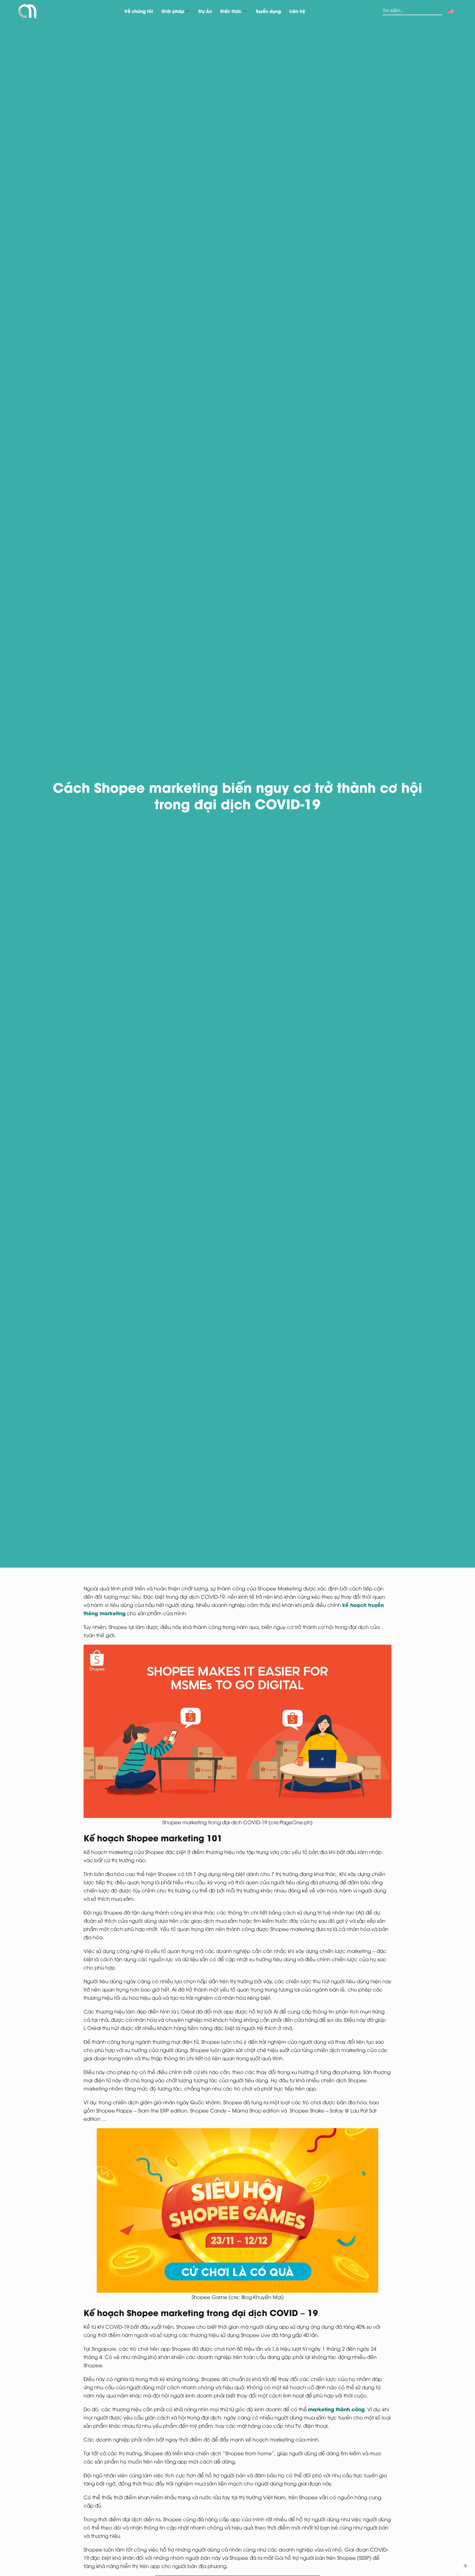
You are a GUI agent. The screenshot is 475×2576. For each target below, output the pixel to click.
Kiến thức (231, 11)
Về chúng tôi (139, 11)
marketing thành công (336, 2409)
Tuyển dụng (268, 11)
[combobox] (412, 11)
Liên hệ (297, 11)
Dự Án (205, 11)
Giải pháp (173, 11)
